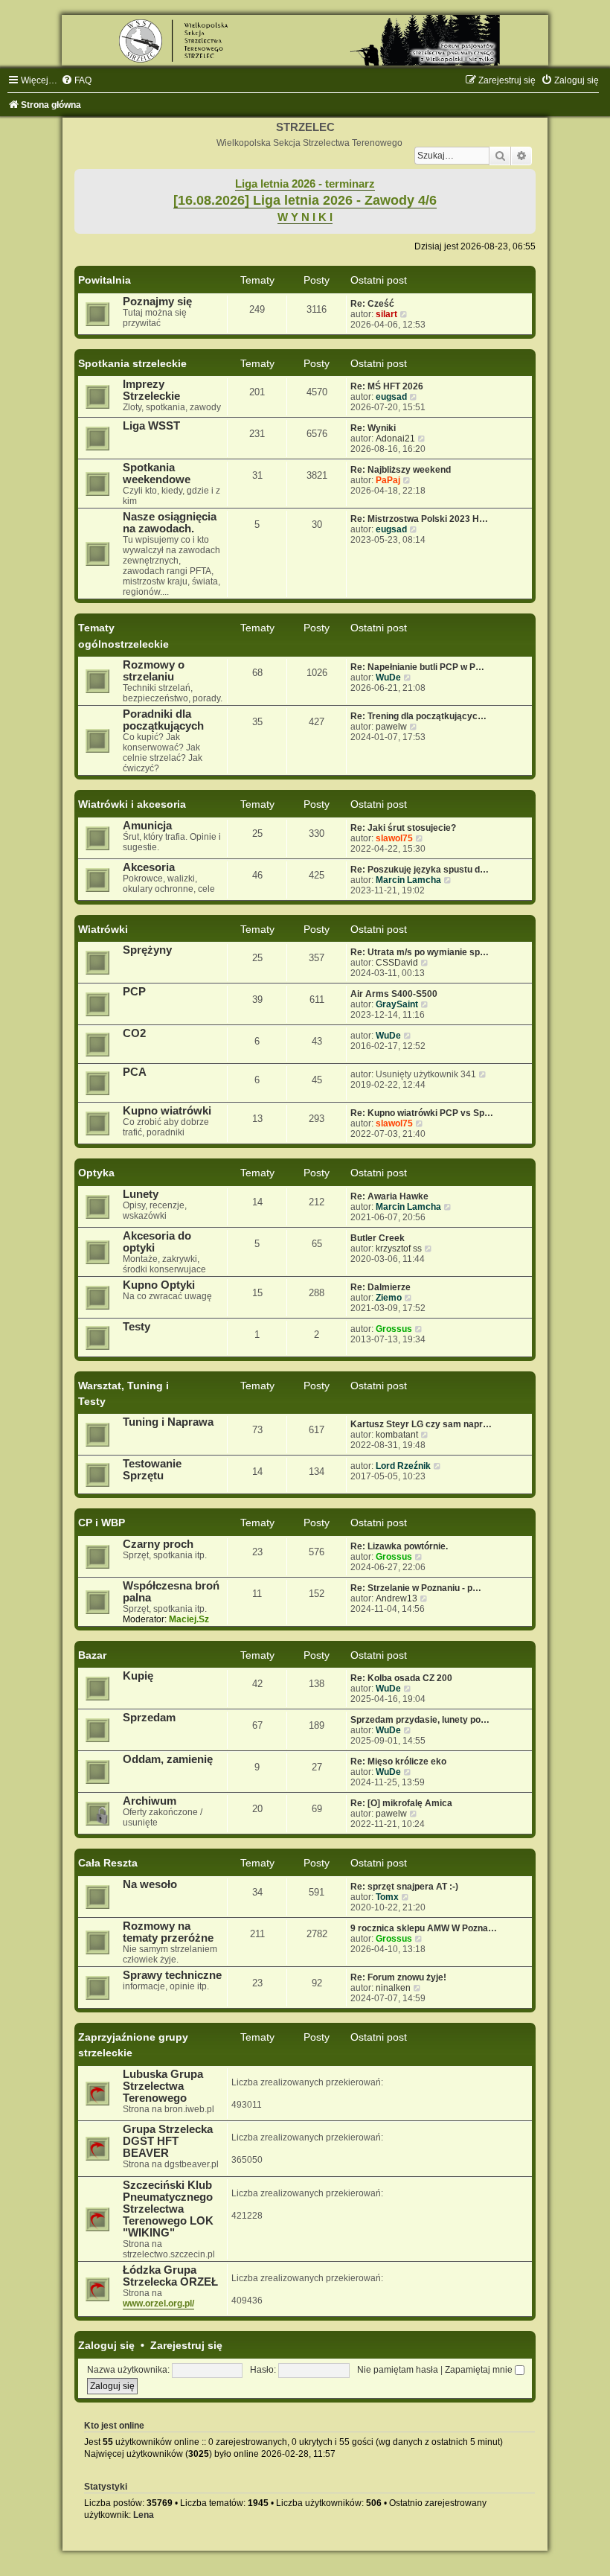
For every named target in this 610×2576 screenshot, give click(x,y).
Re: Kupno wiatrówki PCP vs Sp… (422, 1113)
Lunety (141, 1194)
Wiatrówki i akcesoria (132, 804)
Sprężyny (147, 950)
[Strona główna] (305, 40)
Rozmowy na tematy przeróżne (168, 1932)
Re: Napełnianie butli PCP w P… (417, 667)
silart (386, 314)
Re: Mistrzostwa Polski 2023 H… (419, 519)
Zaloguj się (106, 2345)
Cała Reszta (108, 1863)
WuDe (388, 678)
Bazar (92, 1655)
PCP (134, 992)
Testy (137, 1327)
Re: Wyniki (373, 428)
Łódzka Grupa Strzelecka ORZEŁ (170, 2276)
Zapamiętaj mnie (480, 2370)
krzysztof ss (399, 1249)
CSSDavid (397, 963)
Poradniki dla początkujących (163, 720)
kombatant (397, 1435)
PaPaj (388, 480)
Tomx (387, 1897)
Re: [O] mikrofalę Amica (401, 1803)
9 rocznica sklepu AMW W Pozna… (424, 1928)
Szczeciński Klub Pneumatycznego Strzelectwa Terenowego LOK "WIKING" (168, 2209)
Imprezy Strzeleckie (151, 390)
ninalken (393, 1988)
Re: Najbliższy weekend (401, 470)
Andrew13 (396, 1598)
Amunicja (147, 826)
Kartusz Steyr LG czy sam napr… (421, 1424)
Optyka (96, 1173)
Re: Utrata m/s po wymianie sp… (420, 952)
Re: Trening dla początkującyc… (418, 716)
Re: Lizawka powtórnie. (399, 1546)
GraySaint (397, 1004)
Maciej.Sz (189, 1619)
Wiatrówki (103, 929)
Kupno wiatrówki (167, 1111)
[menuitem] (76, 80)
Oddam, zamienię (168, 1759)
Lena (144, 2515)
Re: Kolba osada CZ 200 (401, 1678)
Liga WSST (151, 426)
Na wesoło (150, 1884)
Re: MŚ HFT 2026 (387, 386)
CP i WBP (102, 1523)
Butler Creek (378, 1238)
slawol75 (394, 838)
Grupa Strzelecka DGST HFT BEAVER (168, 2141)
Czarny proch (158, 1544)
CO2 (134, 1033)
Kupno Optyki (159, 1285)
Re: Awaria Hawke (389, 1196)
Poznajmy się (157, 302)
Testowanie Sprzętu (152, 1470)
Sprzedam (149, 1718)
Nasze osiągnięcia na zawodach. (170, 523)
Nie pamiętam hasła (398, 2370)
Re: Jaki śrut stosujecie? (403, 828)
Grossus (394, 1329)
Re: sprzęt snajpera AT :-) (404, 1887)
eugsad (391, 397)
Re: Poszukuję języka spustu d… (420, 870)
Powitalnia (105, 280)
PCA (135, 1072)
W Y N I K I (305, 217)
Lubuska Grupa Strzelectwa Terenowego (163, 2086)
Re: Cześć (372, 304)
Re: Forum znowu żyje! (398, 1977)
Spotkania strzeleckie (132, 363)
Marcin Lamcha (408, 880)
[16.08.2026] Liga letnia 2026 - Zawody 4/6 (305, 200)
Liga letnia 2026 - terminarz (305, 184)
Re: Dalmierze (381, 1287)
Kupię (138, 1676)
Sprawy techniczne (172, 1975)
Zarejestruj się (186, 2345)
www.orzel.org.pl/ (158, 2304)
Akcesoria (149, 867)
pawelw (391, 727)
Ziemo (389, 1298)
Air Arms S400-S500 (394, 994)
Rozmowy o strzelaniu (154, 671)
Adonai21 (395, 439)
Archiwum (150, 1801)
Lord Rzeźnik (403, 1466)
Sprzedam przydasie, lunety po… (420, 1720)
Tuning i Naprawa (168, 1422)
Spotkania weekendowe (157, 474)
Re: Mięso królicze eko (398, 1762)
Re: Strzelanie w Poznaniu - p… (416, 1588)
